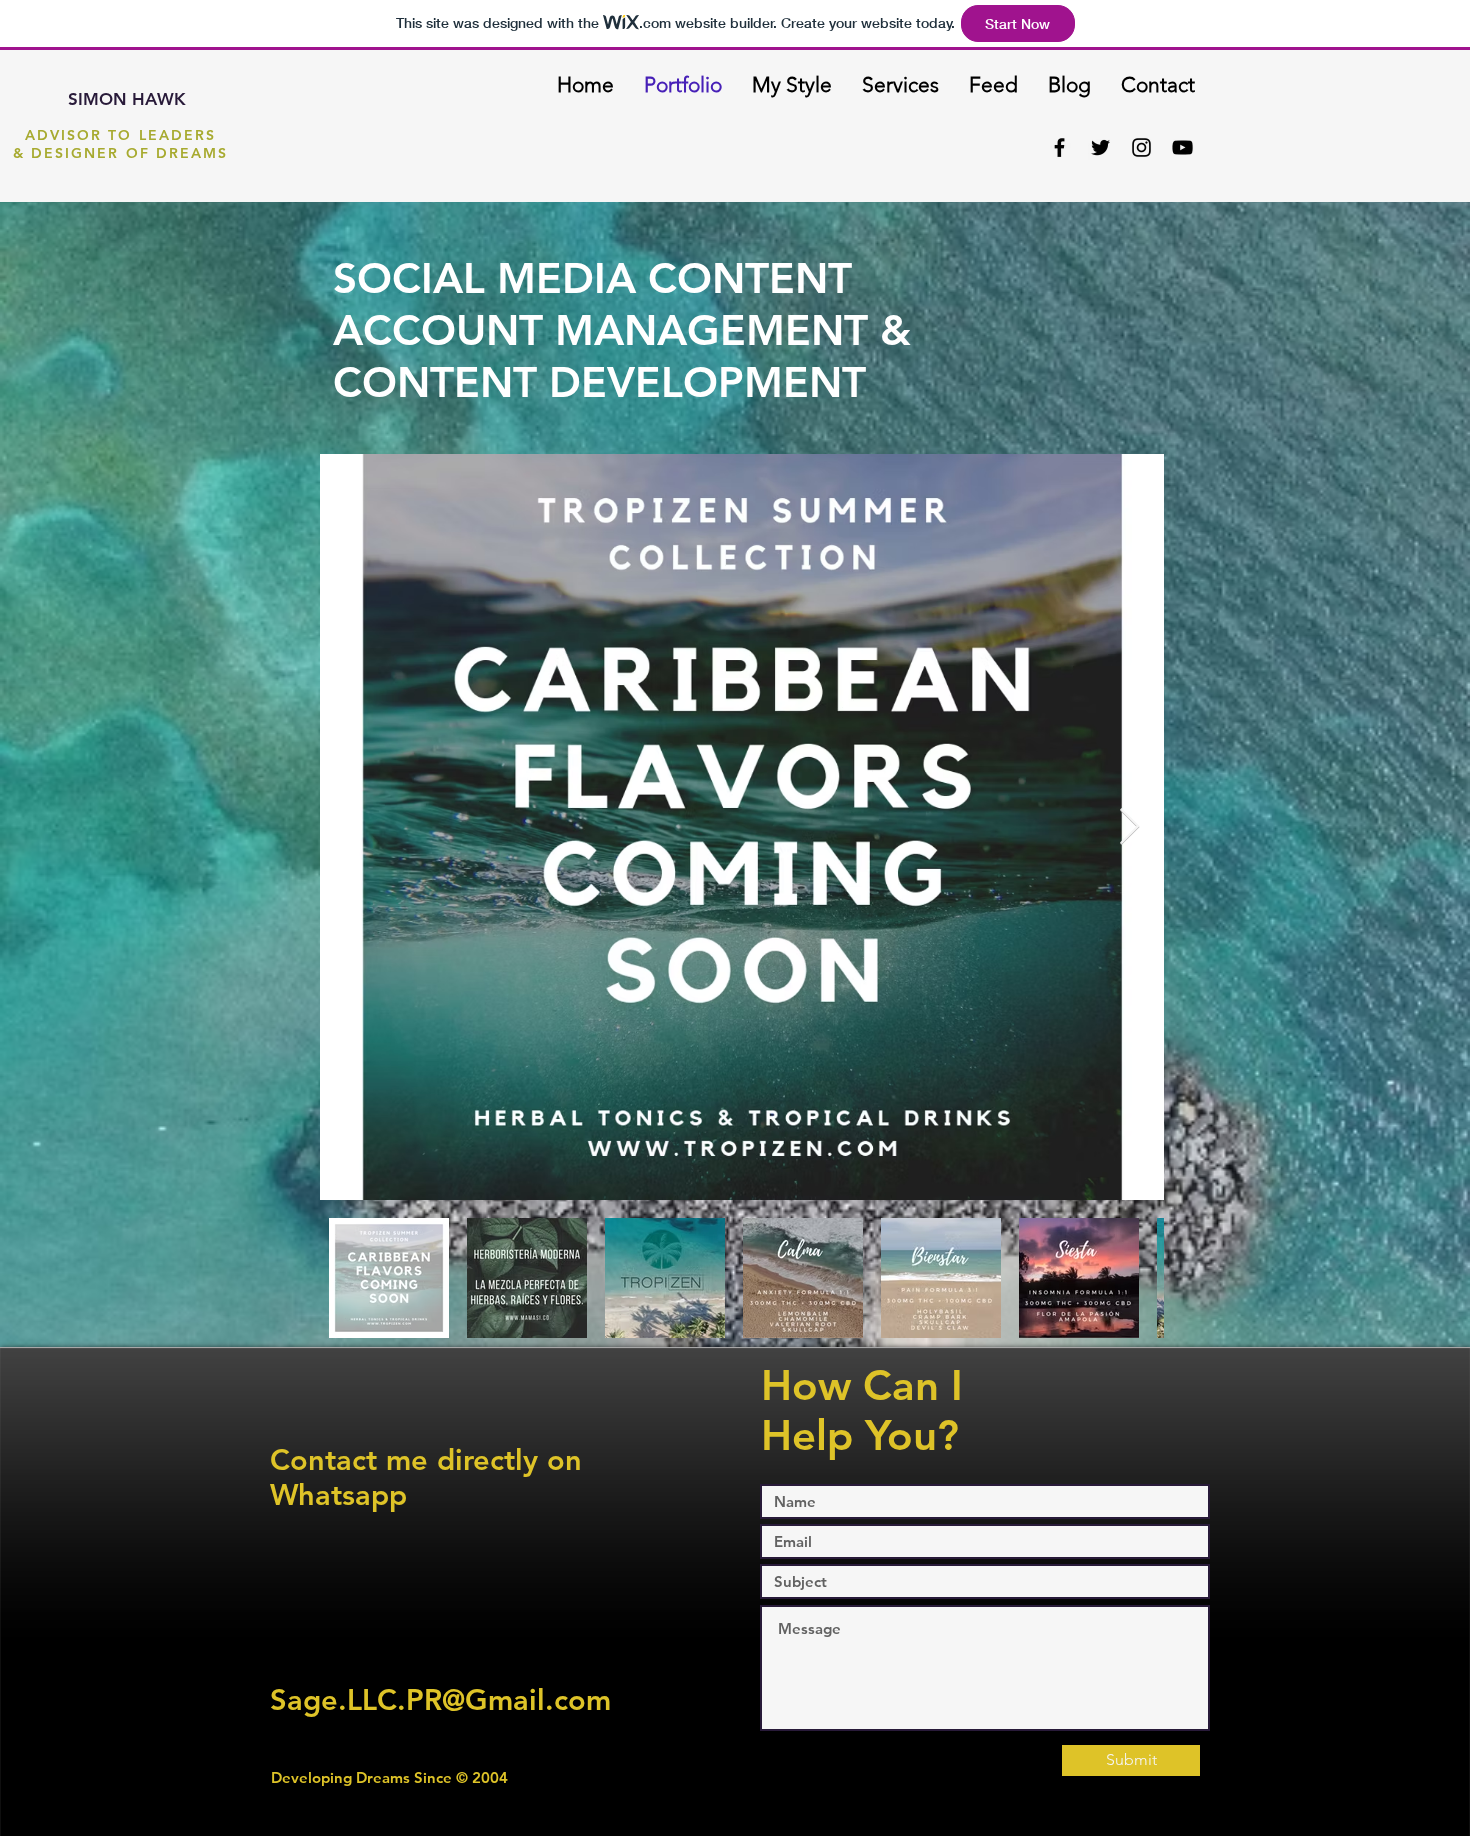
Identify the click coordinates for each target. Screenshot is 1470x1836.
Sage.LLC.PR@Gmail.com (440, 1699)
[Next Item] (1129, 827)
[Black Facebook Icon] (1059, 147)
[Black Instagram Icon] (1141, 147)
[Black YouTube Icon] (1182, 147)
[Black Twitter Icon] (1100, 147)
